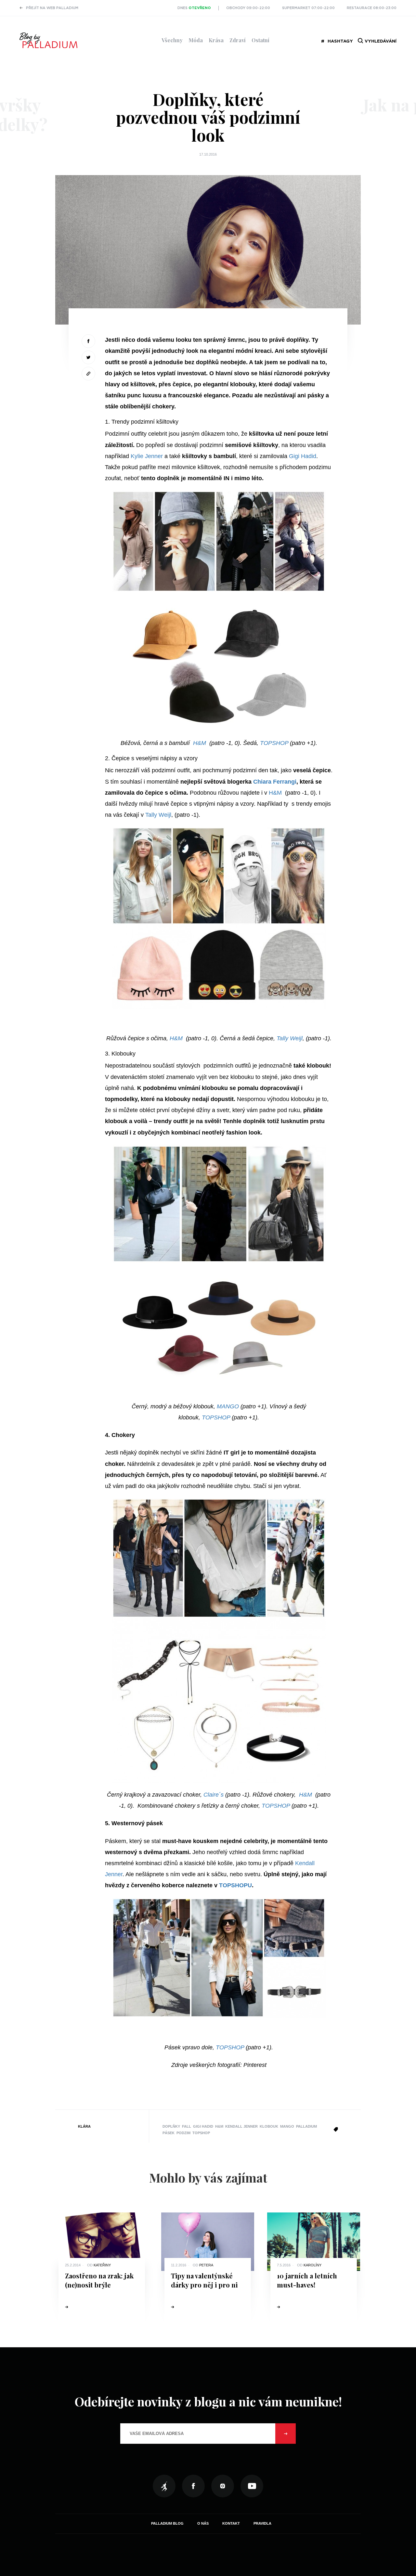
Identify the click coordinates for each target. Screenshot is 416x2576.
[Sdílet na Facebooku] (88, 341)
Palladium (306, 2126)
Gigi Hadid (303, 456)
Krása (216, 40)
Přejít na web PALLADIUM (52, 8)
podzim (183, 2133)
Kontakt (231, 2523)
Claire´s (214, 1795)
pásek (169, 2133)
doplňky (171, 2126)
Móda (196, 40)
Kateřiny (102, 2265)
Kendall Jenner (241, 2126)
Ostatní (260, 40)
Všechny (172, 40)
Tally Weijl (158, 815)
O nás (203, 2523)
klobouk (269, 2126)
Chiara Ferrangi (275, 782)
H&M (200, 743)
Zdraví (238, 40)
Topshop (201, 2133)
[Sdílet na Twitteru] (88, 357)
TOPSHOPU (235, 1885)
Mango (287, 2126)
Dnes (194, 8)
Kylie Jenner (146, 456)
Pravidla (262, 2523)
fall (187, 2126)
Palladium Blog (167, 2523)
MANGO (228, 1406)
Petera (206, 2265)
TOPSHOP (274, 743)
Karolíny (312, 2265)
